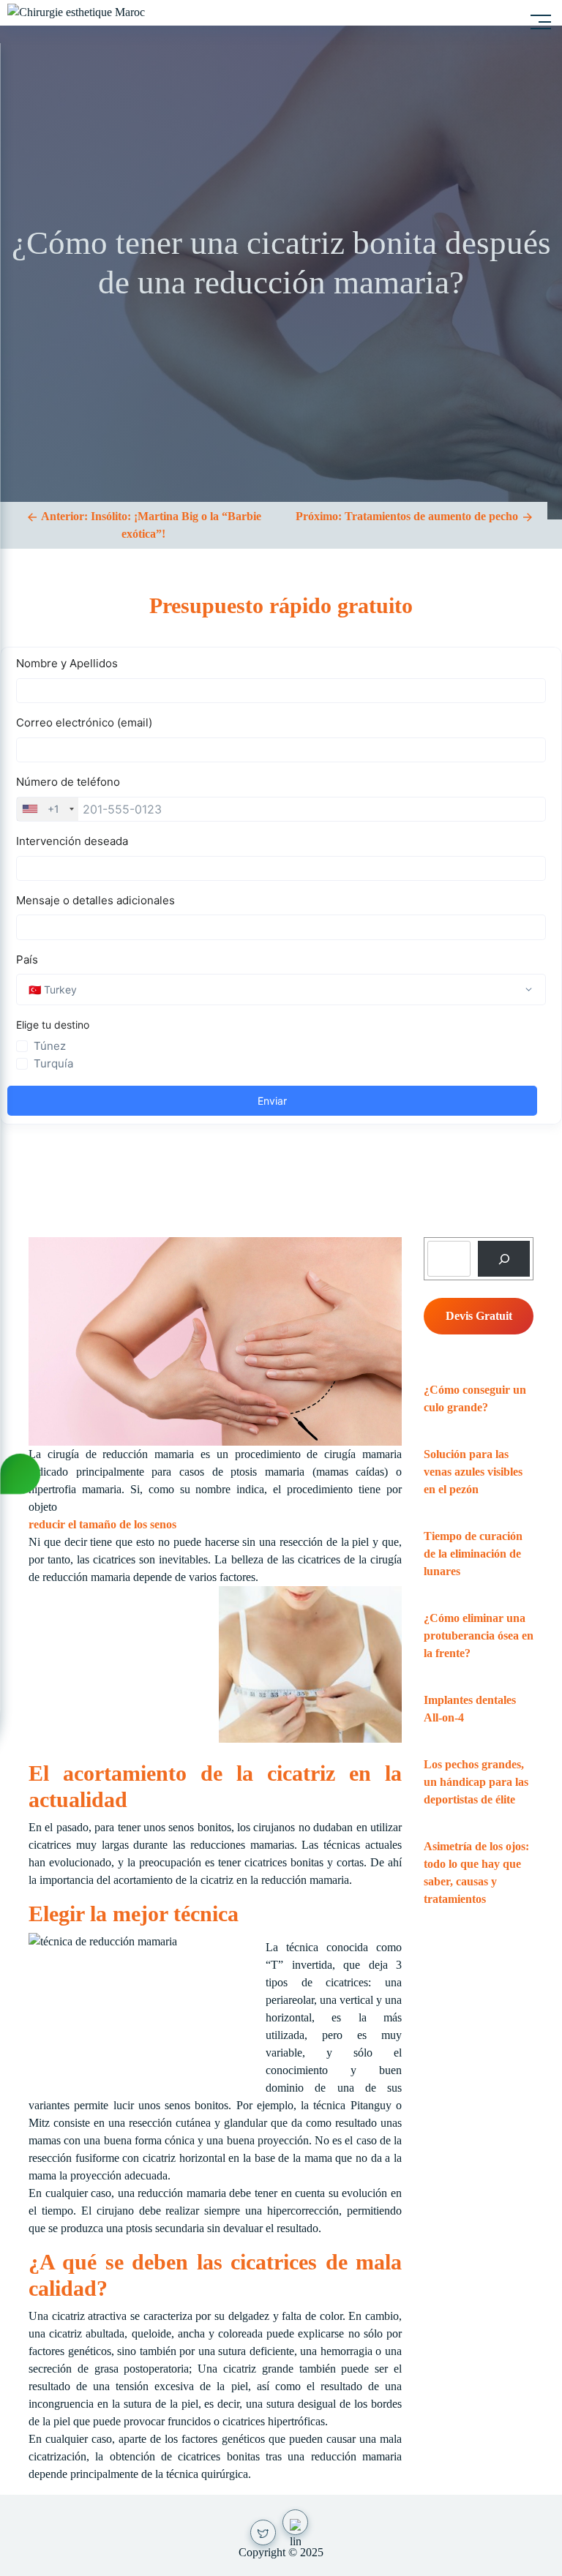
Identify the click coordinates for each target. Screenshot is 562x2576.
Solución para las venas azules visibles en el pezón (473, 1472)
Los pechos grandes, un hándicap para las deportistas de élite (476, 1782)
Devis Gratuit (479, 1316)
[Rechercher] (504, 1259)
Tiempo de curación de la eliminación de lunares (473, 1554)
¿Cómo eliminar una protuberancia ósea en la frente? (479, 1636)
